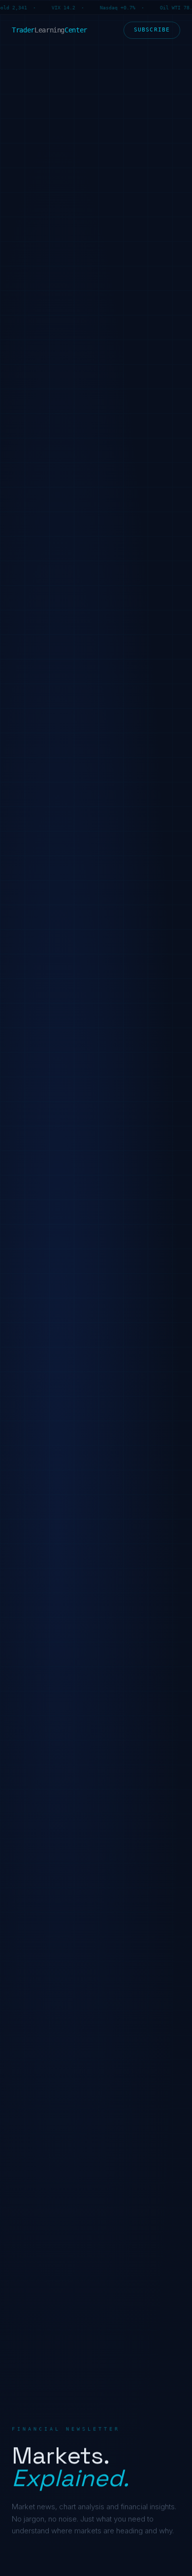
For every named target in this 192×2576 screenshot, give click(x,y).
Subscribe (152, 30)
